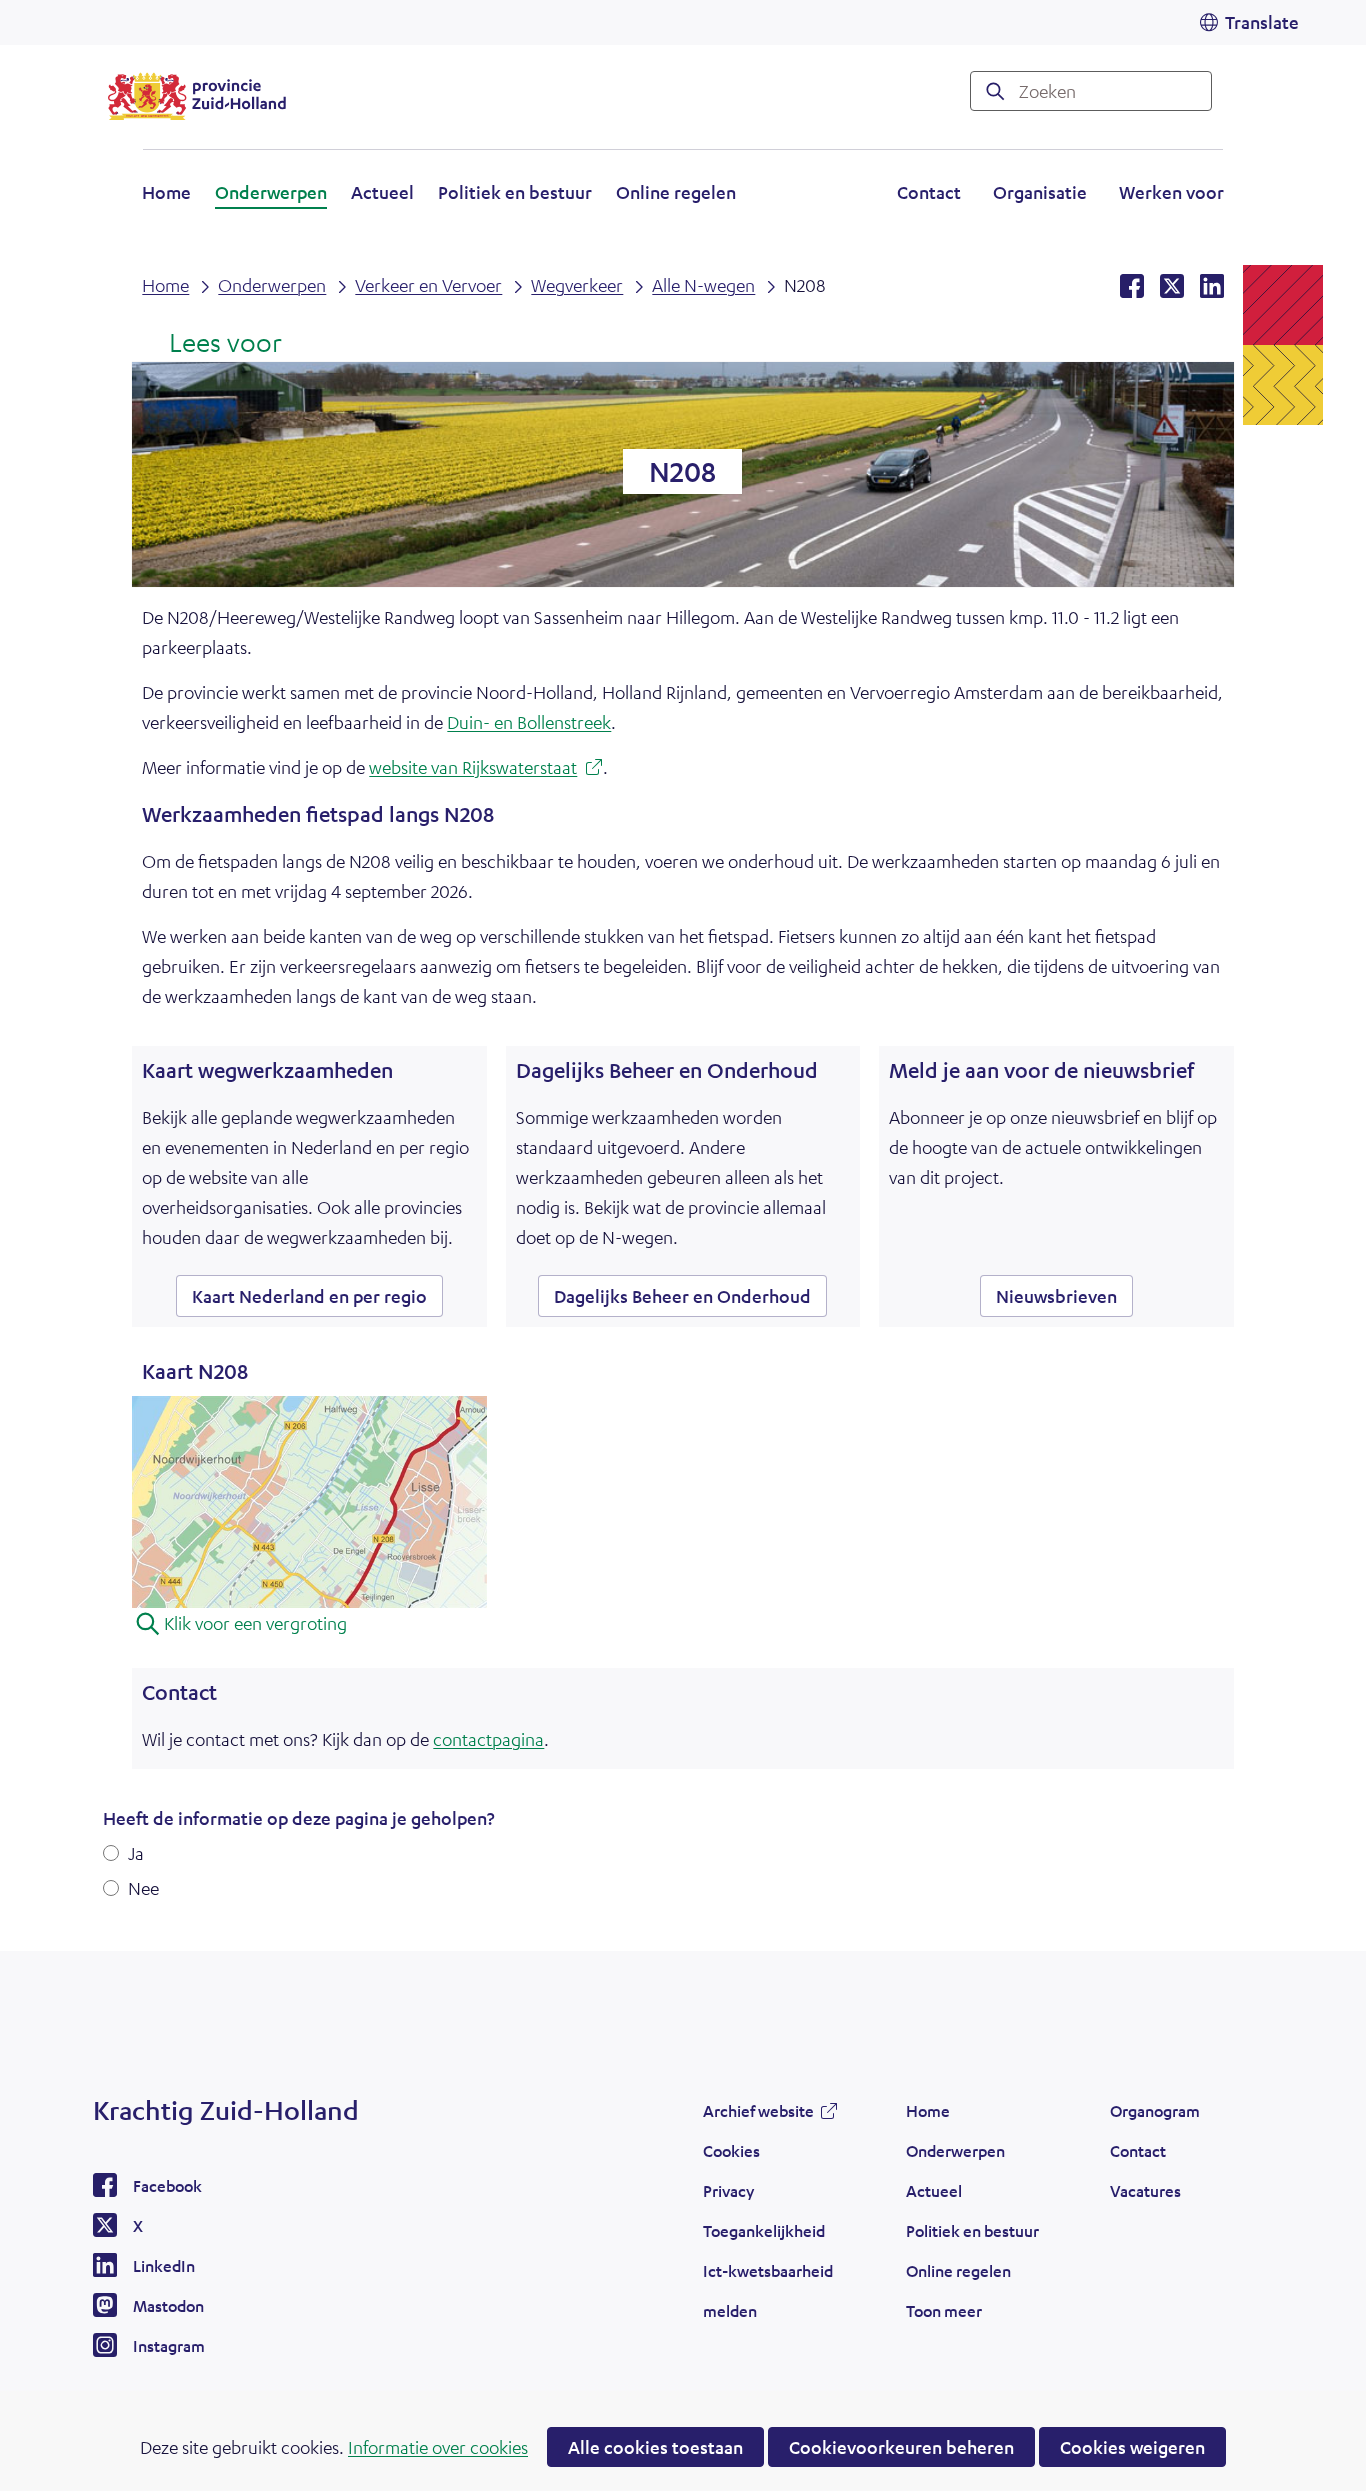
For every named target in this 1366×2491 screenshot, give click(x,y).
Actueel (382, 192)
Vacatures (1145, 2190)
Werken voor (1171, 195)
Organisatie (1040, 192)
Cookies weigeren (1132, 2447)
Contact (929, 192)
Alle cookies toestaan (655, 2447)
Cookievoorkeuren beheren (901, 2447)
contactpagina (488, 1739)
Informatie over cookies (438, 2447)
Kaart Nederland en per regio (317, 1300)
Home (166, 192)
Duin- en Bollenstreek (529, 722)
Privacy (728, 2190)
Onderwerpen (271, 192)
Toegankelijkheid (764, 2230)
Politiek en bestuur (515, 192)
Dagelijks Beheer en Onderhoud (682, 1296)
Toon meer (944, 2316)
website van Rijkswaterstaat (486, 769)
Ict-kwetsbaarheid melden (768, 2290)
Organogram (1155, 2110)
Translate (1262, 22)
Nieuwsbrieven (1056, 1296)
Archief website (758, 2116)
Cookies (731, 2150)
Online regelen (676, 192)
